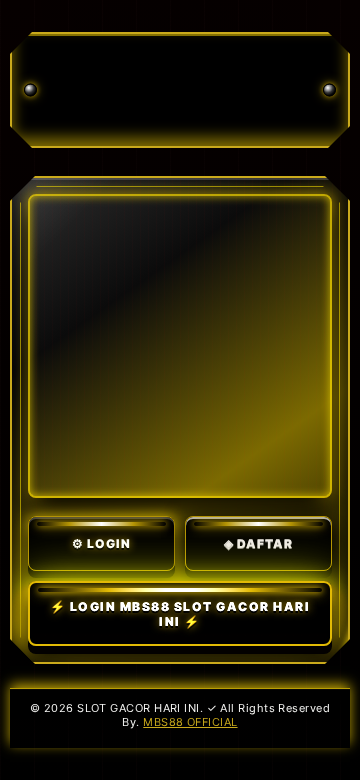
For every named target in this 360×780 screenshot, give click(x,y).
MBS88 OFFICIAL (190, 722)
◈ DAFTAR (258, 543)
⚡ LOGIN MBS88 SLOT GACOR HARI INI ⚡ (180, 614)
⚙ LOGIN (101, 543)
